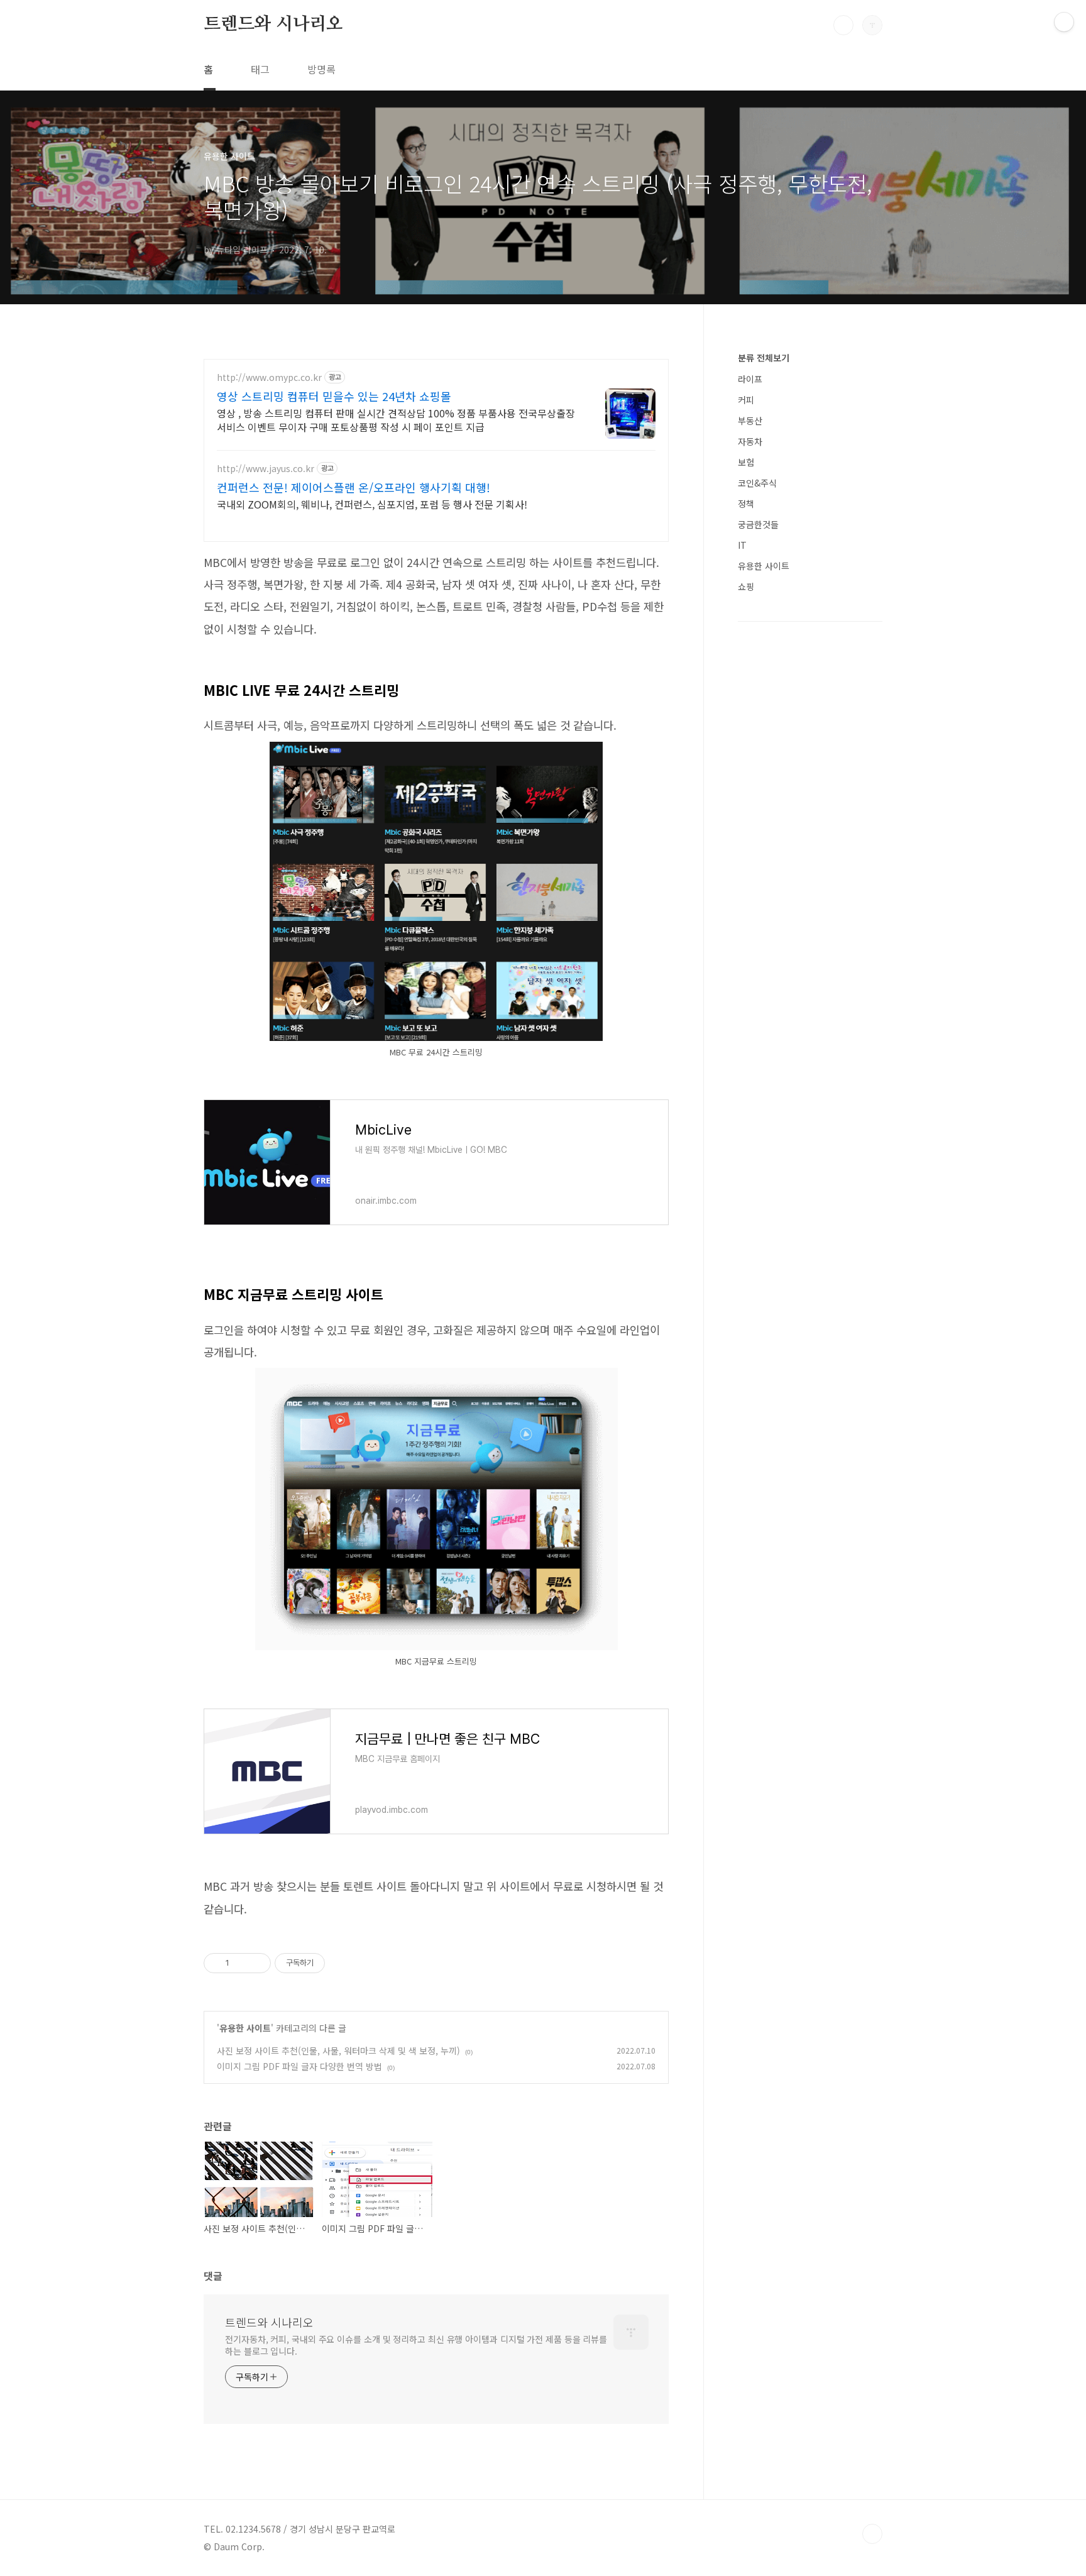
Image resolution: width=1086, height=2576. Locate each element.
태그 (260, 69)
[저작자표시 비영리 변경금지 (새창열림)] (342, 1963)
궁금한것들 (758, 524)
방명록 (321, 69)
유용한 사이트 (245, 2028)
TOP (872, 2534)
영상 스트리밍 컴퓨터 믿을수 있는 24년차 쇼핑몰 (334, 396)
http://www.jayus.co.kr (266, 469)
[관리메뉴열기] (1064, 22)
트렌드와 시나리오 (273, 25)
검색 (843, 25)
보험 (746, 462)
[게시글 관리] (257, 1963)
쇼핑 (746, 586)
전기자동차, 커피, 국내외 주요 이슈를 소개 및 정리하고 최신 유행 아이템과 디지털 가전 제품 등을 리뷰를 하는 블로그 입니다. (416, 2345)
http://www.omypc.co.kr (269, 377)
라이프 (750, 379)
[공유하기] (241, 1963)
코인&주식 (757, 483)
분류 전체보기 (764, 358)
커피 (746, 400)
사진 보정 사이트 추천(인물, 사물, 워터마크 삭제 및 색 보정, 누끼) (338, 2050)
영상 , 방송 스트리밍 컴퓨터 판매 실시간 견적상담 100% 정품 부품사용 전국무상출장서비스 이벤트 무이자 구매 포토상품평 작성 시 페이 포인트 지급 (396, 420)
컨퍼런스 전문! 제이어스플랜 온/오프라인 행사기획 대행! (354, 487)
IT (742, 545)
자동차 (750, 441)
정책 (746, 504)
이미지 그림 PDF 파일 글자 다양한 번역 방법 (299, 2066)
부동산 (750, 421)
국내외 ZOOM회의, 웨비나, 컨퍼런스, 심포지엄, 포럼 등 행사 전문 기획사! (372, 504)
